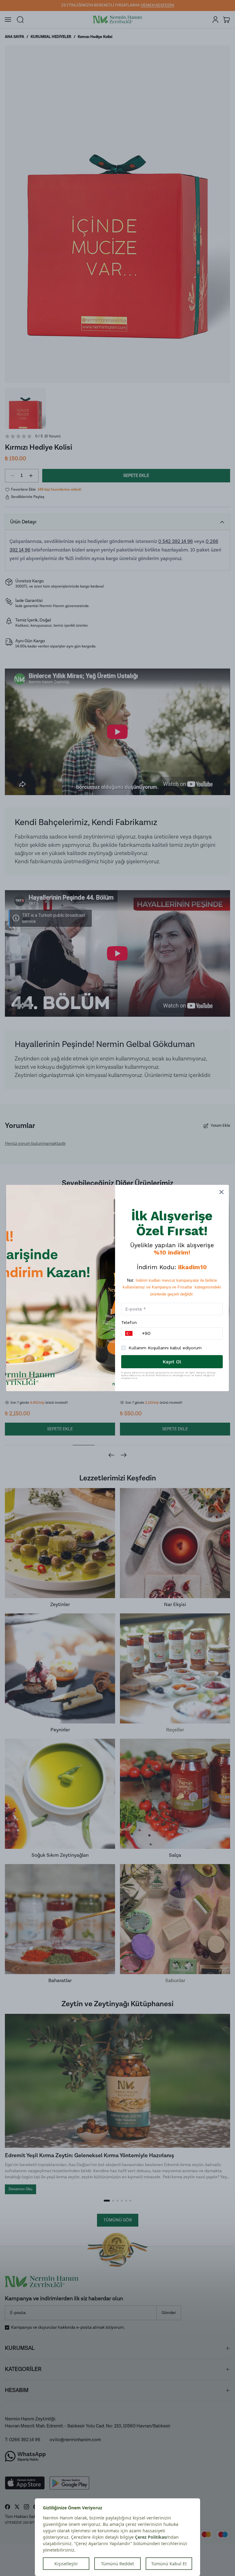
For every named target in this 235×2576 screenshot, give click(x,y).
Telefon (129, 1322)
